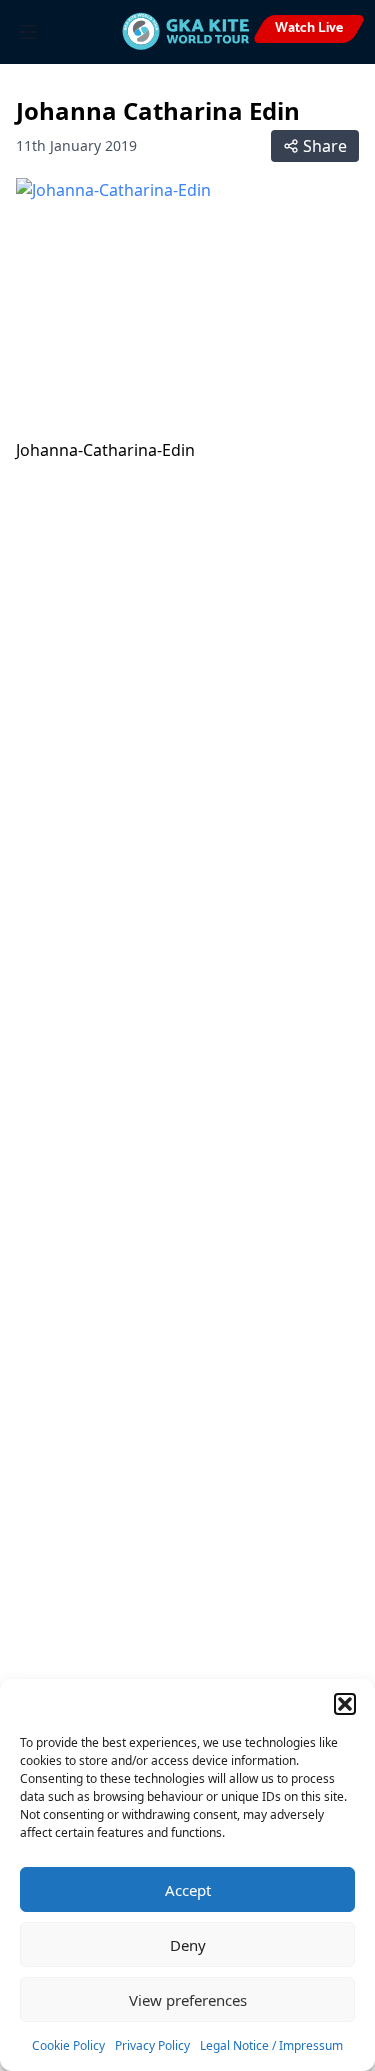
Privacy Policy (152, 2045)
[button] (345, 1704)
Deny (188, 1945)
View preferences (188, 2000)
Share (325, 146)
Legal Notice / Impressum (271, 2045)
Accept (188, 1890)
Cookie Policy (68, 2045)
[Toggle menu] (28, 32)
